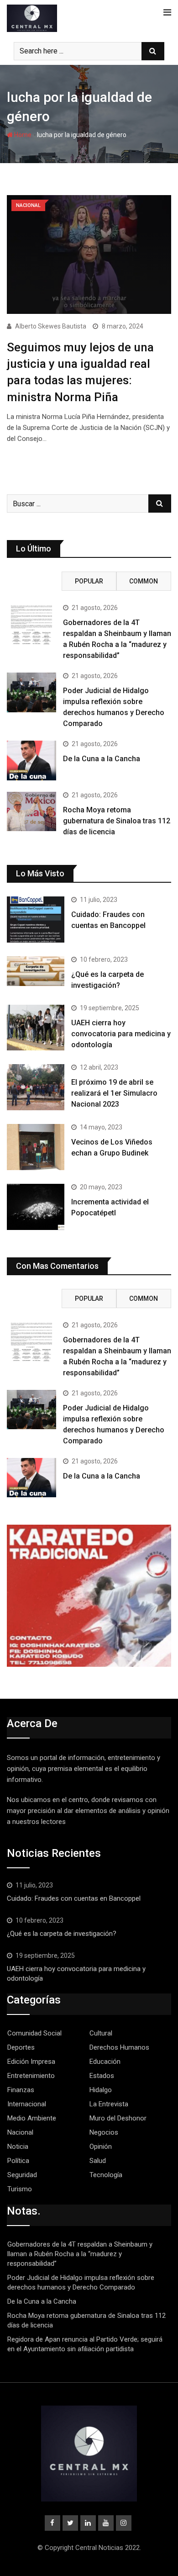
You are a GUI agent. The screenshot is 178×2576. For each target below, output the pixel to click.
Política (18, 2161)
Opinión (101, 2147)
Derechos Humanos (119, 2047)
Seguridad (22, 2175)
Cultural (101, 2033)
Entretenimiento (31, 2076)
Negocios (104, 2132)
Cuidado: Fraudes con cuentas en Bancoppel (74, 1898)
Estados (102, 2076)
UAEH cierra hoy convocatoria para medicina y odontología (121, 1034)
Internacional (27, 2104)
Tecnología (106, 2175)
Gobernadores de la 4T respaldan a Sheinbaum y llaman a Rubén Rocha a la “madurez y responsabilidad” (80, 2254)
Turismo (20, 2189)
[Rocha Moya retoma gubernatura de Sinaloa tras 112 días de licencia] (31, 811)
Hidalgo (101, 2090)
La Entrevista (109, 2104)
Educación (105, 2062)
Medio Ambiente (32, 2118)
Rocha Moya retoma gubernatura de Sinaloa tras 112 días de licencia (117, 821)
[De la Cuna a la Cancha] (31, 760)
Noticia (18, 2147)
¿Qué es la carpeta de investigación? (62, 1934)
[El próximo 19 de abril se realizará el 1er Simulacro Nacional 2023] (36, 1087)
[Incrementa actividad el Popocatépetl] (36, 1207)
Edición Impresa (31, 2062)
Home (22, 135)
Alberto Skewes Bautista (51, 326)
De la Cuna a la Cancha (102, 759)
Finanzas (21, 2090)
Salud (98, 2161)
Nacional (20, 2132)
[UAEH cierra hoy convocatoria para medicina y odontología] (36, 1028)
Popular (89, 581)
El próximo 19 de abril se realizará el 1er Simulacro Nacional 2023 (114, 1093)
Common (144, 581)
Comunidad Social (34, 2033)
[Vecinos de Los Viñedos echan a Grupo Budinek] (36, 1147)
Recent (34, 581)
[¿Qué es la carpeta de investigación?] (36, 971)
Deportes (21, 2047)
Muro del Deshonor (118, 2118)
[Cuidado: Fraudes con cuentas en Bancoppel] (36, 920)
